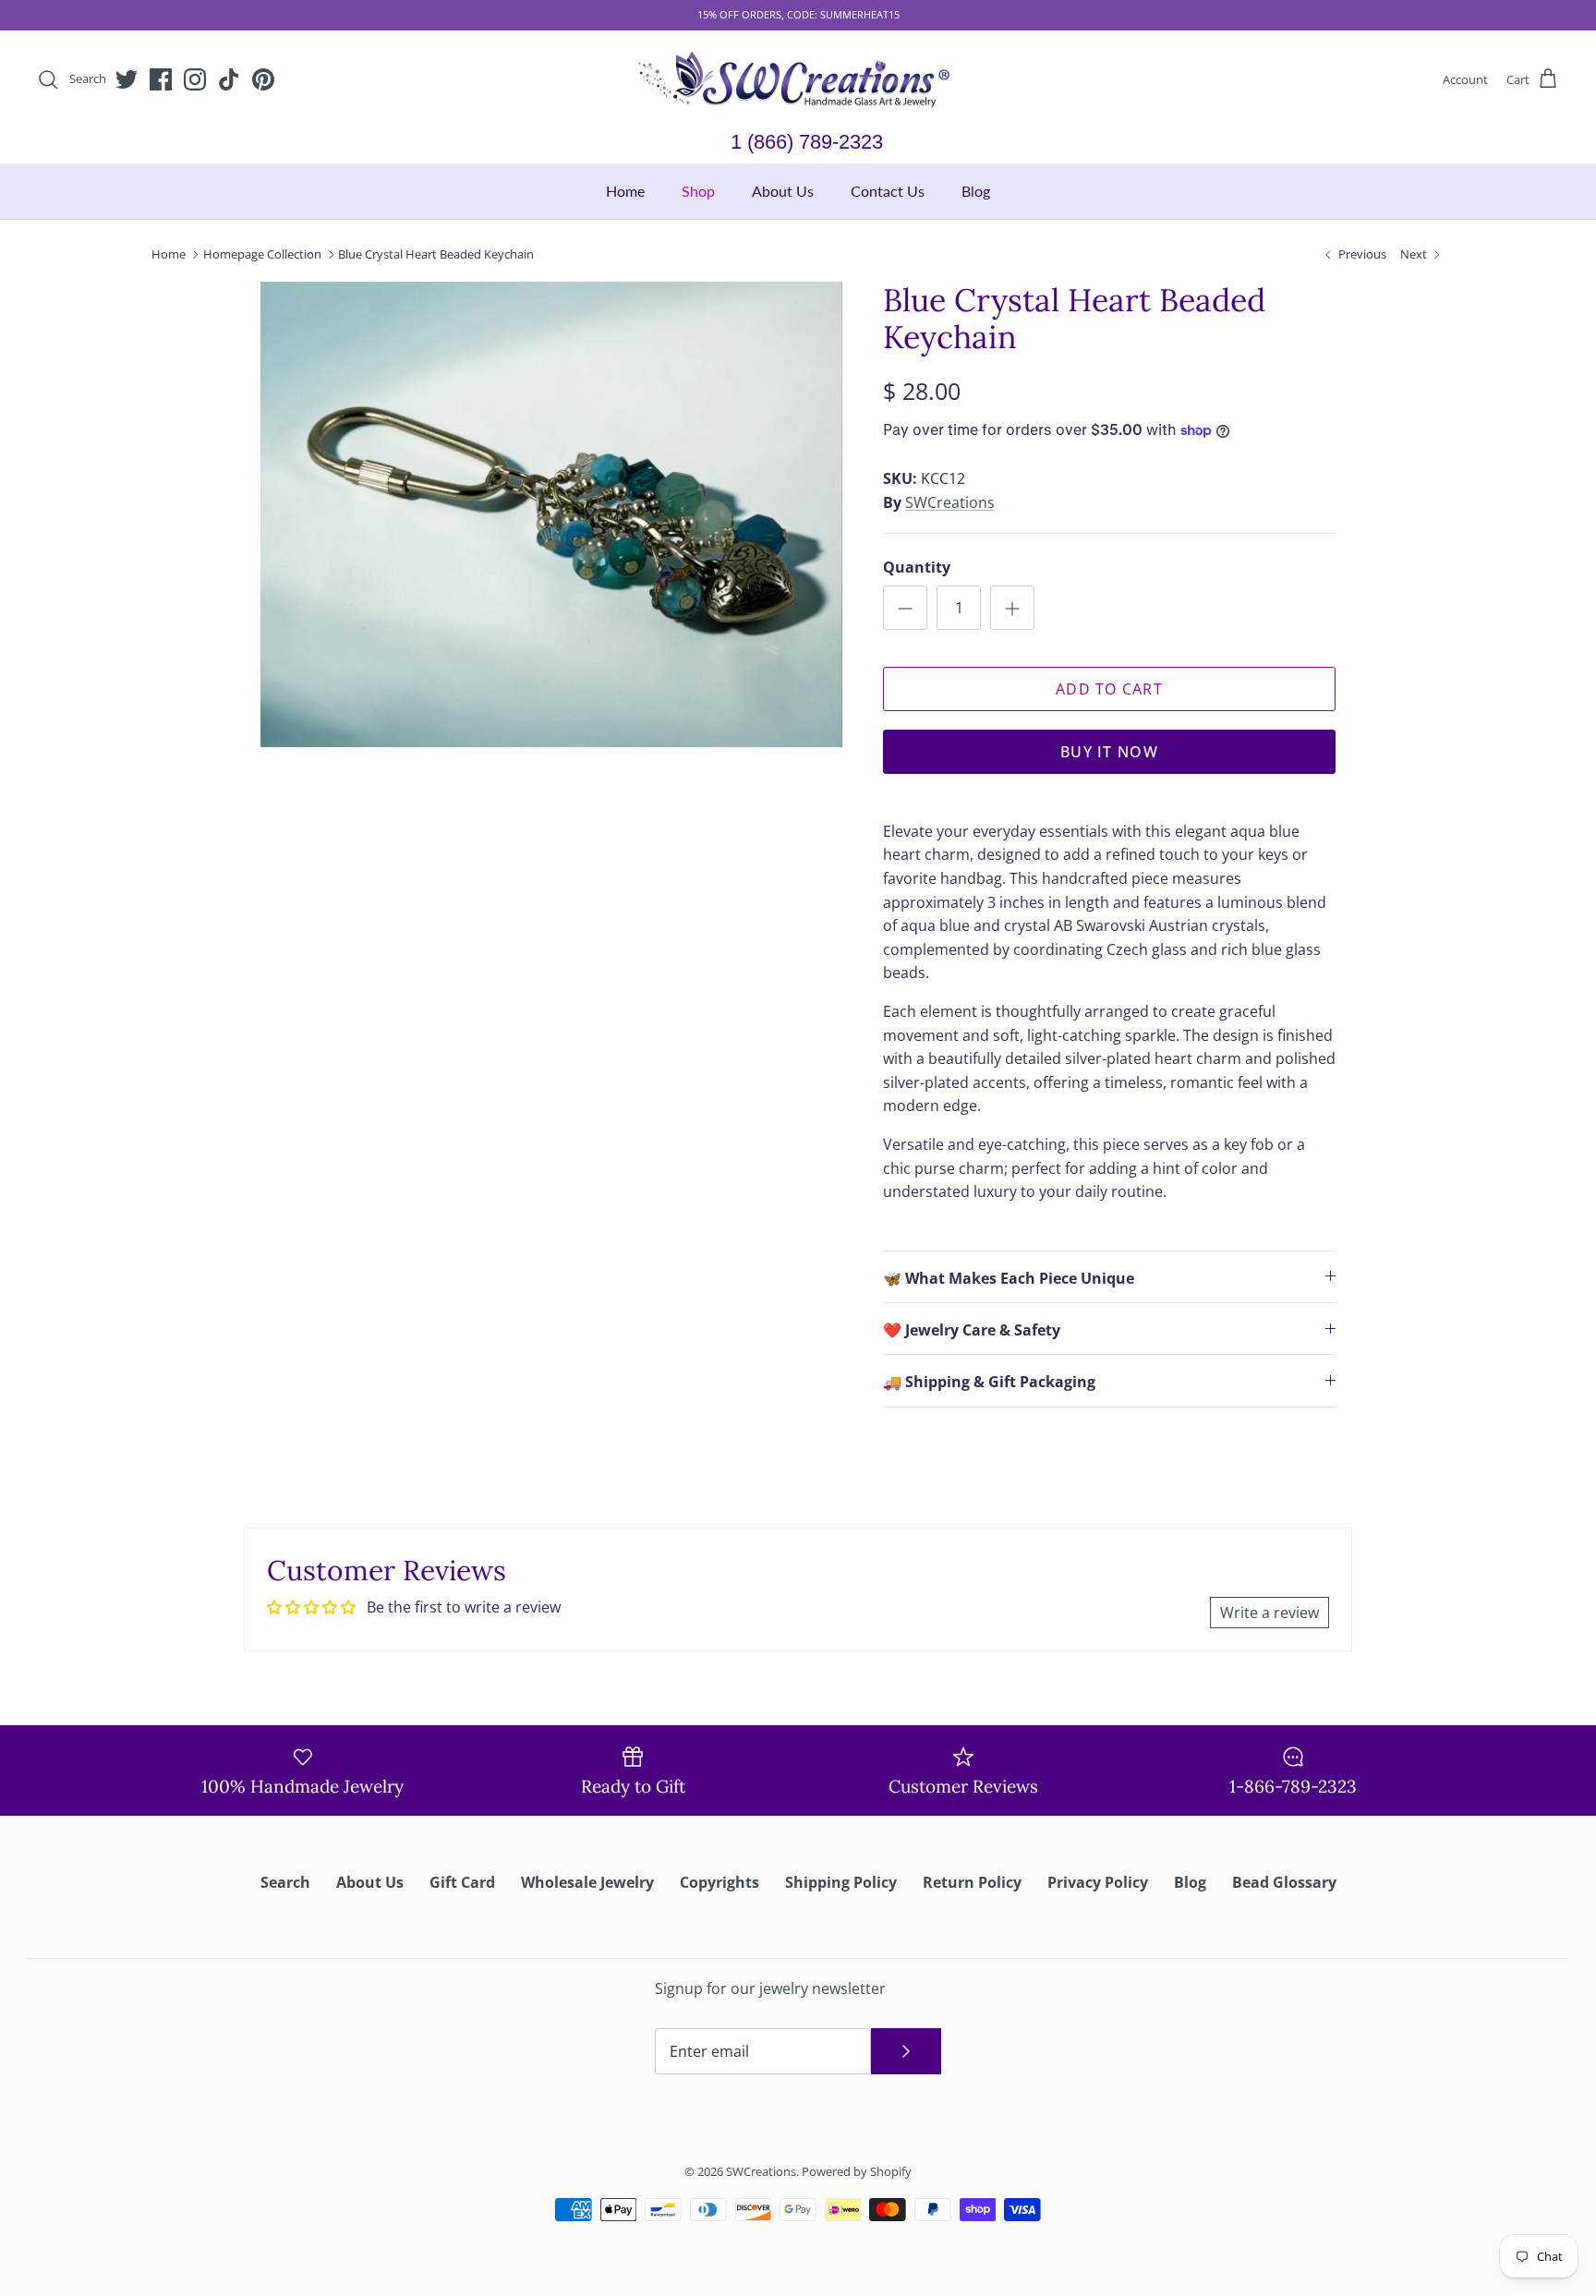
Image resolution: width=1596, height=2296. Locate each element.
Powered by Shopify (857, 2171)
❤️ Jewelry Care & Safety (972, 1330)
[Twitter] (127, 79)
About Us (783, 191)
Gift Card (462, 1882)
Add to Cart (1109, 689)
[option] (551, 514)
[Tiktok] (229, 79)
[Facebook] (161, 79)
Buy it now (1109, 752)
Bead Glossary (1284, 1882)
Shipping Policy (841, 1882)
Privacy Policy (1098, 1882)
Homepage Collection (262, 254)
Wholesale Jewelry (587, 1882)
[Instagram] (195, 79)
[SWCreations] (798, 80)
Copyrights (719, 1882)
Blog (976, 191)
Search (285, 1882)
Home (625, 191)
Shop (698, 191)
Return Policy (972, 1882)
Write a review (1270, 1613)
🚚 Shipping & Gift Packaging (989, 1382)
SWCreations (950, 502)
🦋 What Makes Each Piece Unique (1009, 1278)
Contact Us (888, 191)
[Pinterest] (263, 79)
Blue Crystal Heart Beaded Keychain (436, 254)
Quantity (917, 567)
